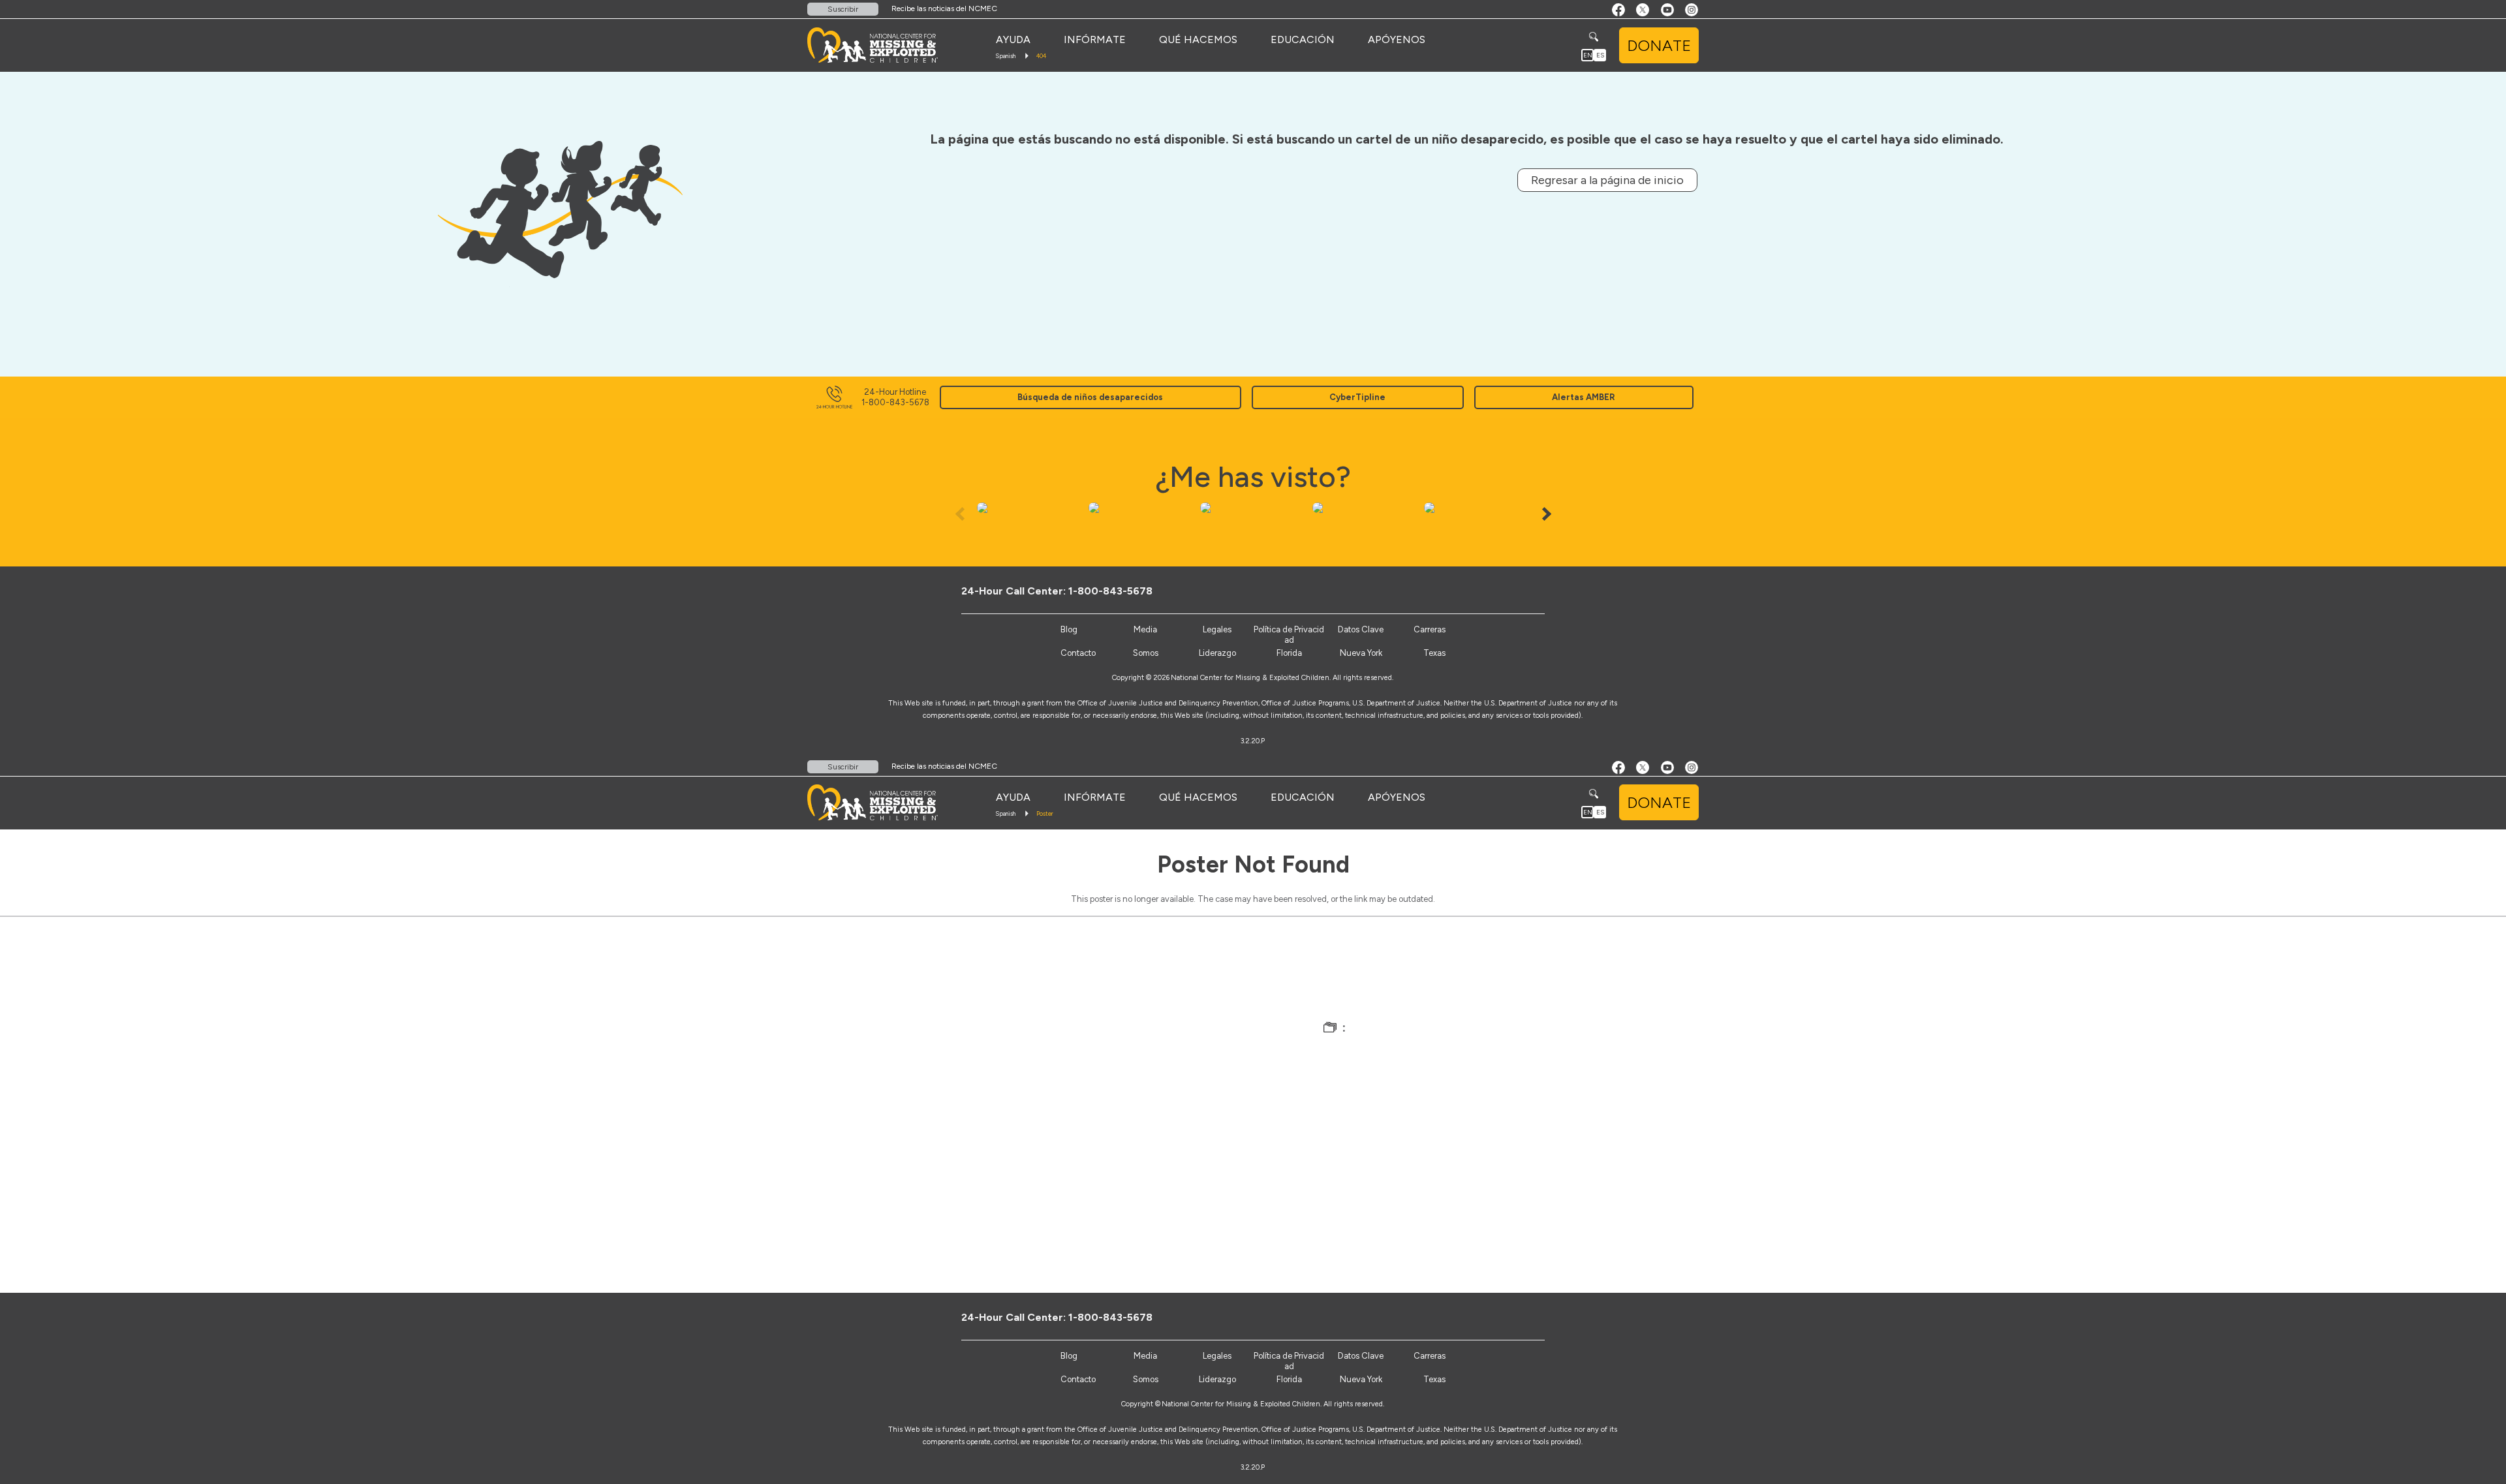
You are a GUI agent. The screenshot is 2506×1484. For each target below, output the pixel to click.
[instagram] (1550, 591)
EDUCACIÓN (1303, 39)
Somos (1146, 653)
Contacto (1078, 653)
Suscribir (843, 9)
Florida (1289, 653)
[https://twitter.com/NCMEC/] (1507, 591)
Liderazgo (1217, 653)
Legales (1217, 629)
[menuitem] (1013, 40)
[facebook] (1486, 591)
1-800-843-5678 (1110, 591)
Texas (1434, 653)
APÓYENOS (1397, 39)
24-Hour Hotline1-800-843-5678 (895, 397)
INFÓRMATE (1095, 39)
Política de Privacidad (1289, 635)
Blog (1069, 629)
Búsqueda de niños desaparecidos (1090, 397)
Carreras (1430, 629)
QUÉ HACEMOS (1198, 39)
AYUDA (1013, 39)
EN (1588, 55)
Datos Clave (1361, 629)
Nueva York (1361, 653)
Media (1145, 629)
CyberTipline (1357, 397)
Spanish (1005, 56)
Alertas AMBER (1584, 397)
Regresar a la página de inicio (1607, 180)
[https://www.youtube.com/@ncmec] (1529, 591)
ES (1600, 55)
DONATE (1659, 45)
